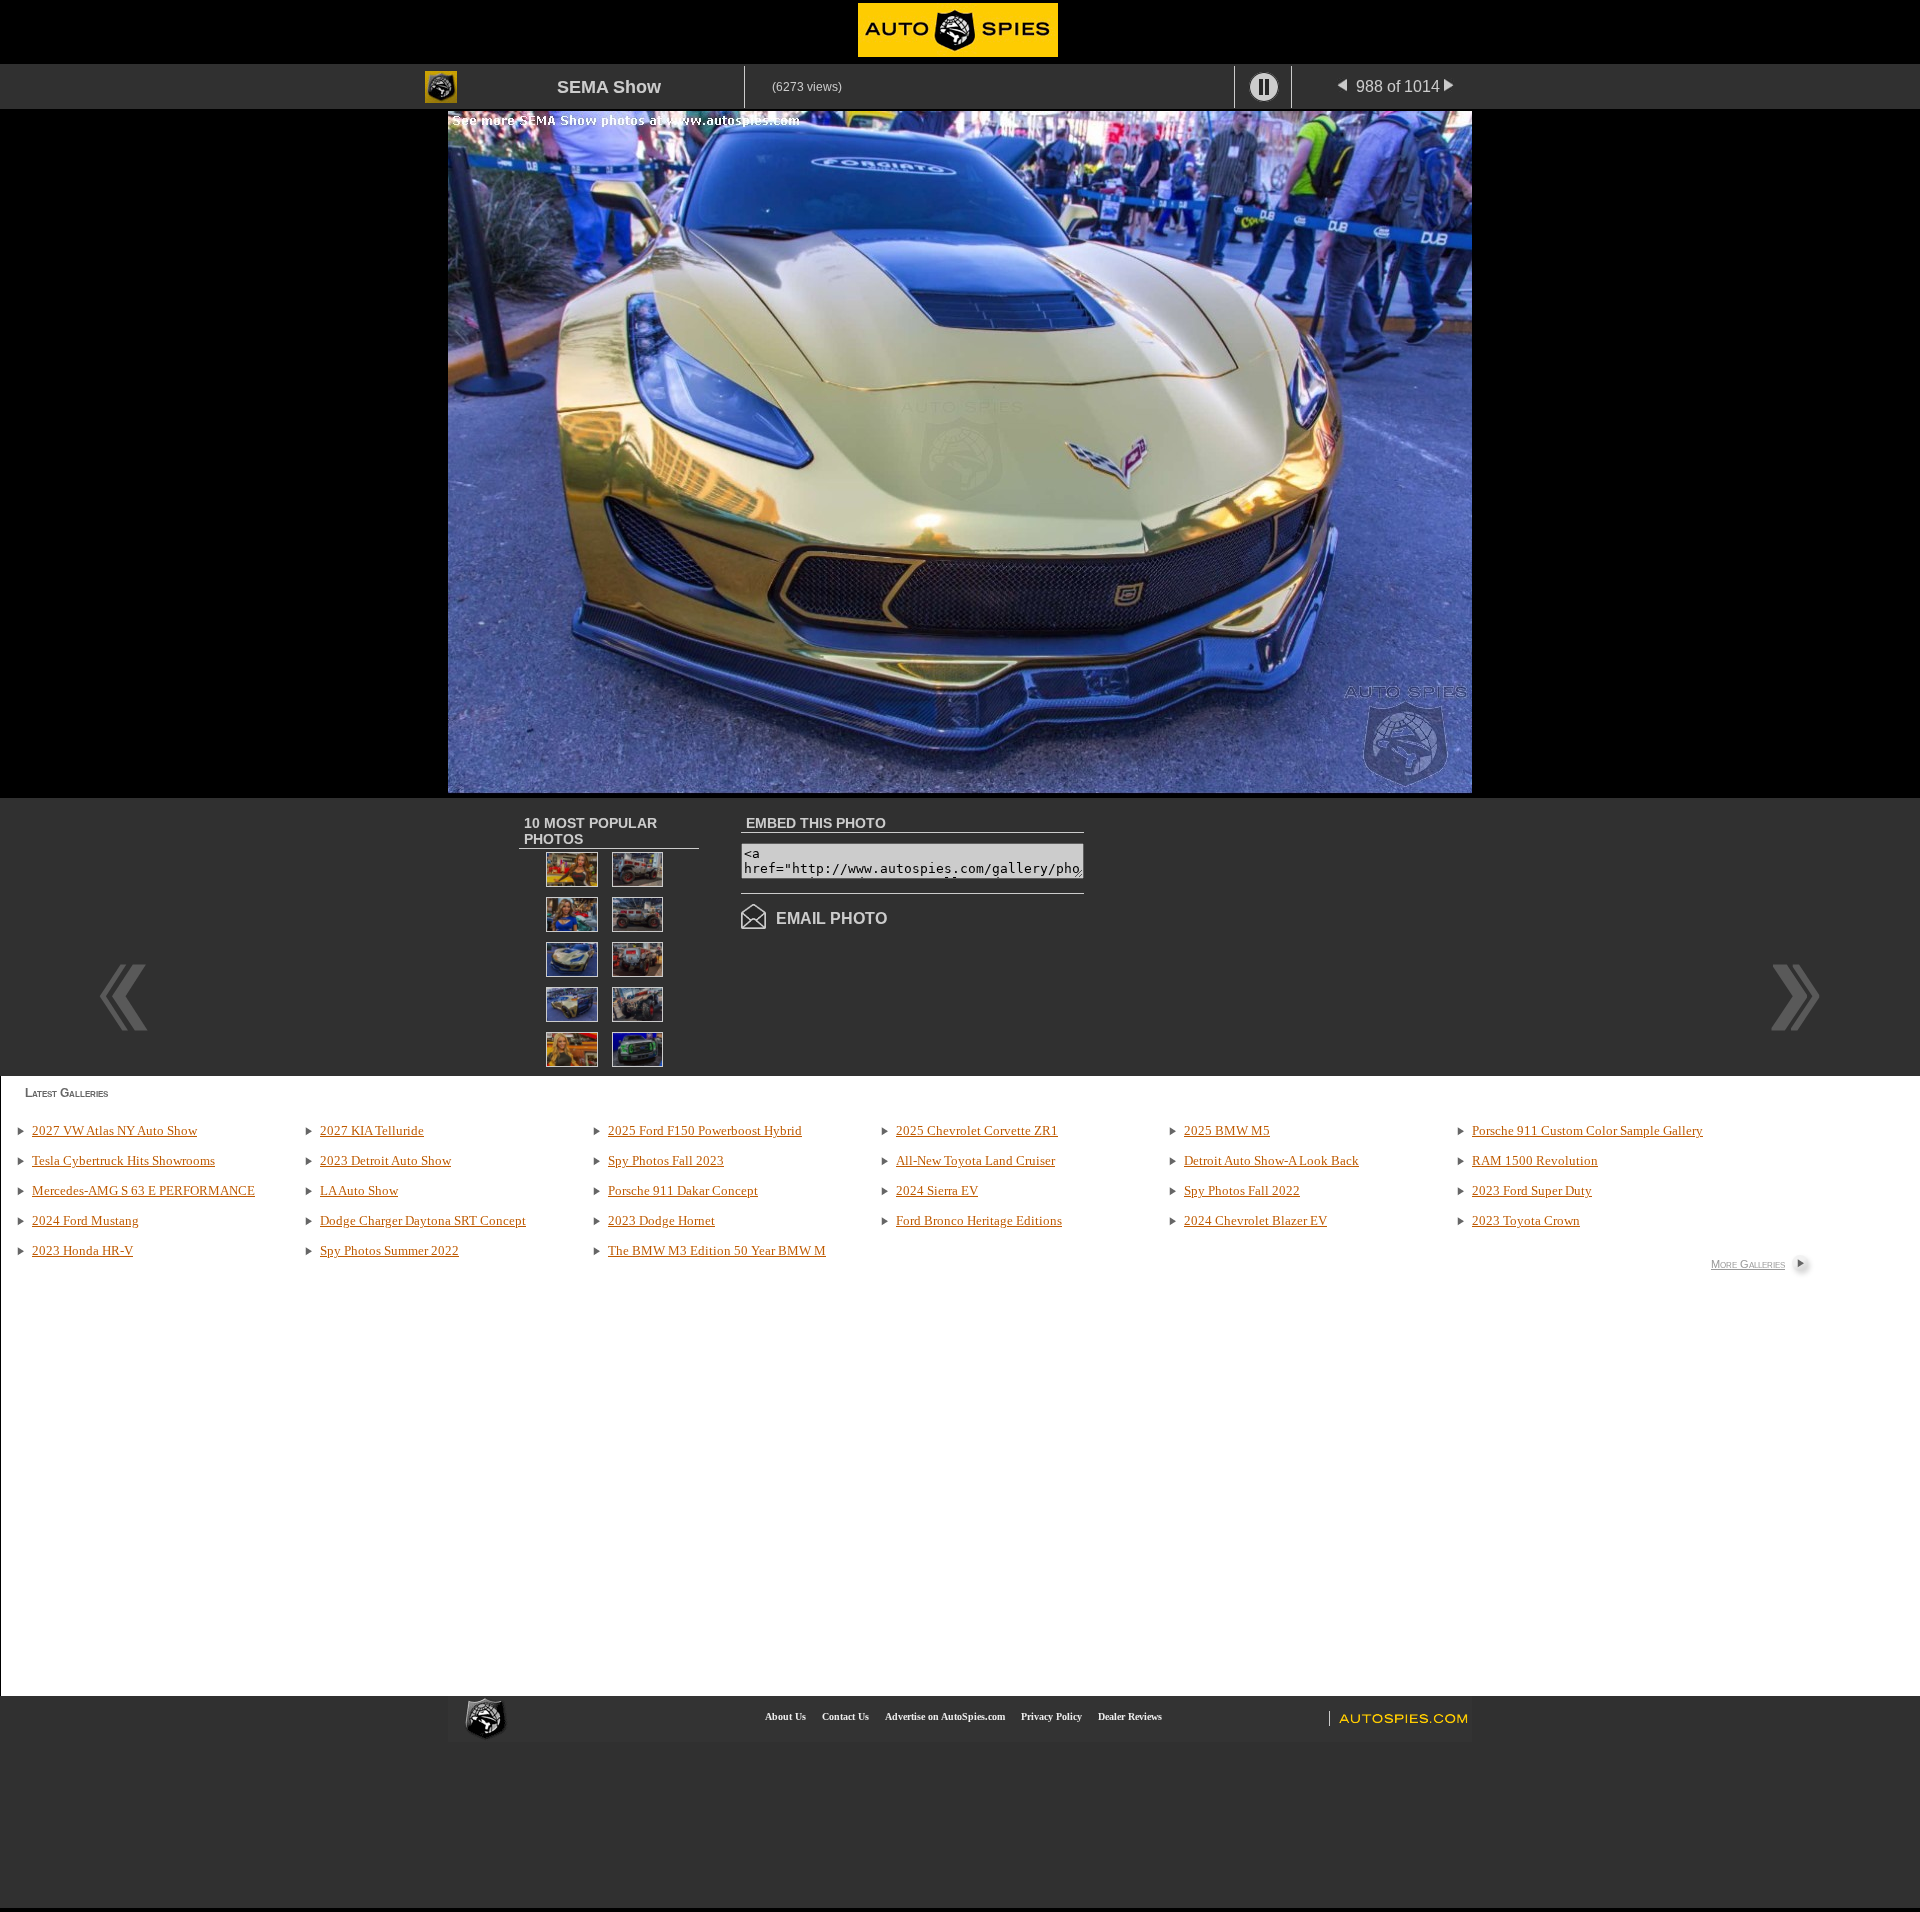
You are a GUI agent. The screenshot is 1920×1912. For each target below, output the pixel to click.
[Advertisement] (1252, 935)
